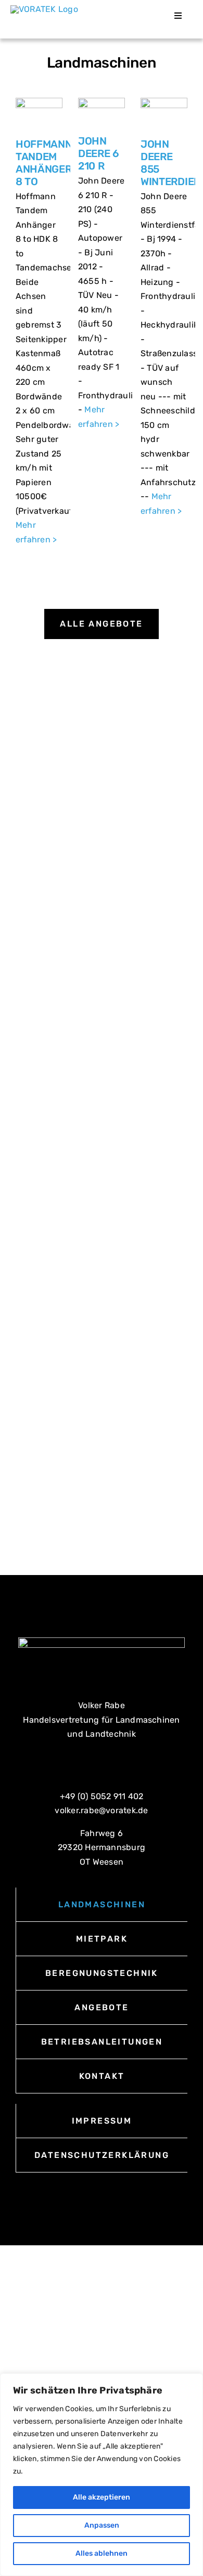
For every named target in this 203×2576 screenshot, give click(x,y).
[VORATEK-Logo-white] (102, 1641)
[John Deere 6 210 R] (102, 113)
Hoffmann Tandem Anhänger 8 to (44, 163)
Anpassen (102, 2525)
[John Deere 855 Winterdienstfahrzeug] (164, 114)
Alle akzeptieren (102, 2497)
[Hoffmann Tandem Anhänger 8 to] (39, 114)
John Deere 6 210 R (99, 153)
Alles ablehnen (102, 2553)
